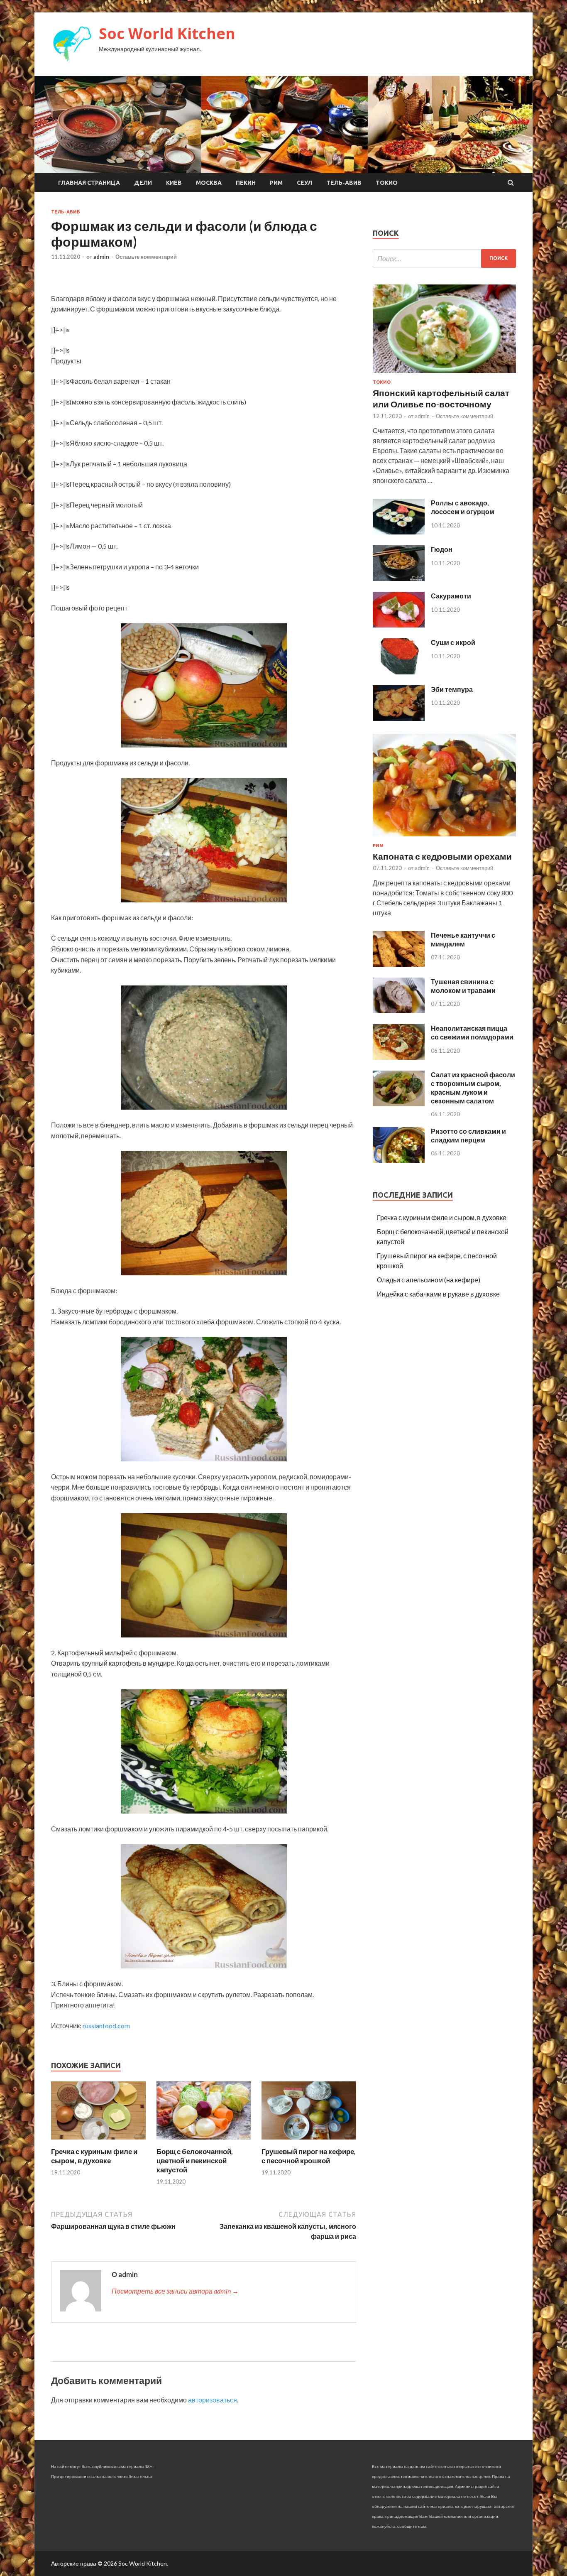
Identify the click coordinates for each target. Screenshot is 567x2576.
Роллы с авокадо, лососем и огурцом (463, 507)
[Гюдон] (399, 578)
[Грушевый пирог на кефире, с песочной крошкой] (309, 2142)
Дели (143, 183)
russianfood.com (106, 2026)
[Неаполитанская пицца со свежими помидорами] (399, 1057)
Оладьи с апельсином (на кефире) (429, 1280)
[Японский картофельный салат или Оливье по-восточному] (444, 374)
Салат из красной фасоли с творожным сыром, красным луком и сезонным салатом (473, 1087)
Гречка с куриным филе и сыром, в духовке (94, 2156)
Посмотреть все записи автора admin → (175, 2291)
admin (101, 257)
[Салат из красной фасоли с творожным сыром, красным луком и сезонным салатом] (399, 1104)
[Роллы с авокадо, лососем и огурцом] (399, 532)
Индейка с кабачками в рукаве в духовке (438, 1294)
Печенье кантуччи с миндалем (463, 939)
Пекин (246, 183)
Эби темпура (452, 689)
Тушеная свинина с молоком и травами (463, 986)
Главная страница (89, 183)
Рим (276, 183)
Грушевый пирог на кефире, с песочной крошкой (309, 2156)
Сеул (304, 183)
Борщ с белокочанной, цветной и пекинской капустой (195, 2161)
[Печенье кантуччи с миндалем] (399, 964)
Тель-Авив (344, 183)
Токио (387, 183)
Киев (174, 183)
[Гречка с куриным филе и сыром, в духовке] (98, 2142)
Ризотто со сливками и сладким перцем (468, 1135)
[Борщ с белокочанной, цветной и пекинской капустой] (204, 2142)
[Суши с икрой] (399, 672)
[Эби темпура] (399, 718)
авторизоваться (213, 2400)
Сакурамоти (451, 596)
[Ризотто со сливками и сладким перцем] (399, 1160)
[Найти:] (444, 259)
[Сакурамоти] (399, 625)
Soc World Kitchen (167, 33)
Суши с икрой (453, 642)
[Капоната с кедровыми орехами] (444, 838)
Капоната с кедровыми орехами (442, 856)
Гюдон (442, 549)
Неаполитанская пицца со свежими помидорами (472, 1032)
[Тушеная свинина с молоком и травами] (399, 1011)
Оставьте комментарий (146, 257)
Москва (209, 183)
